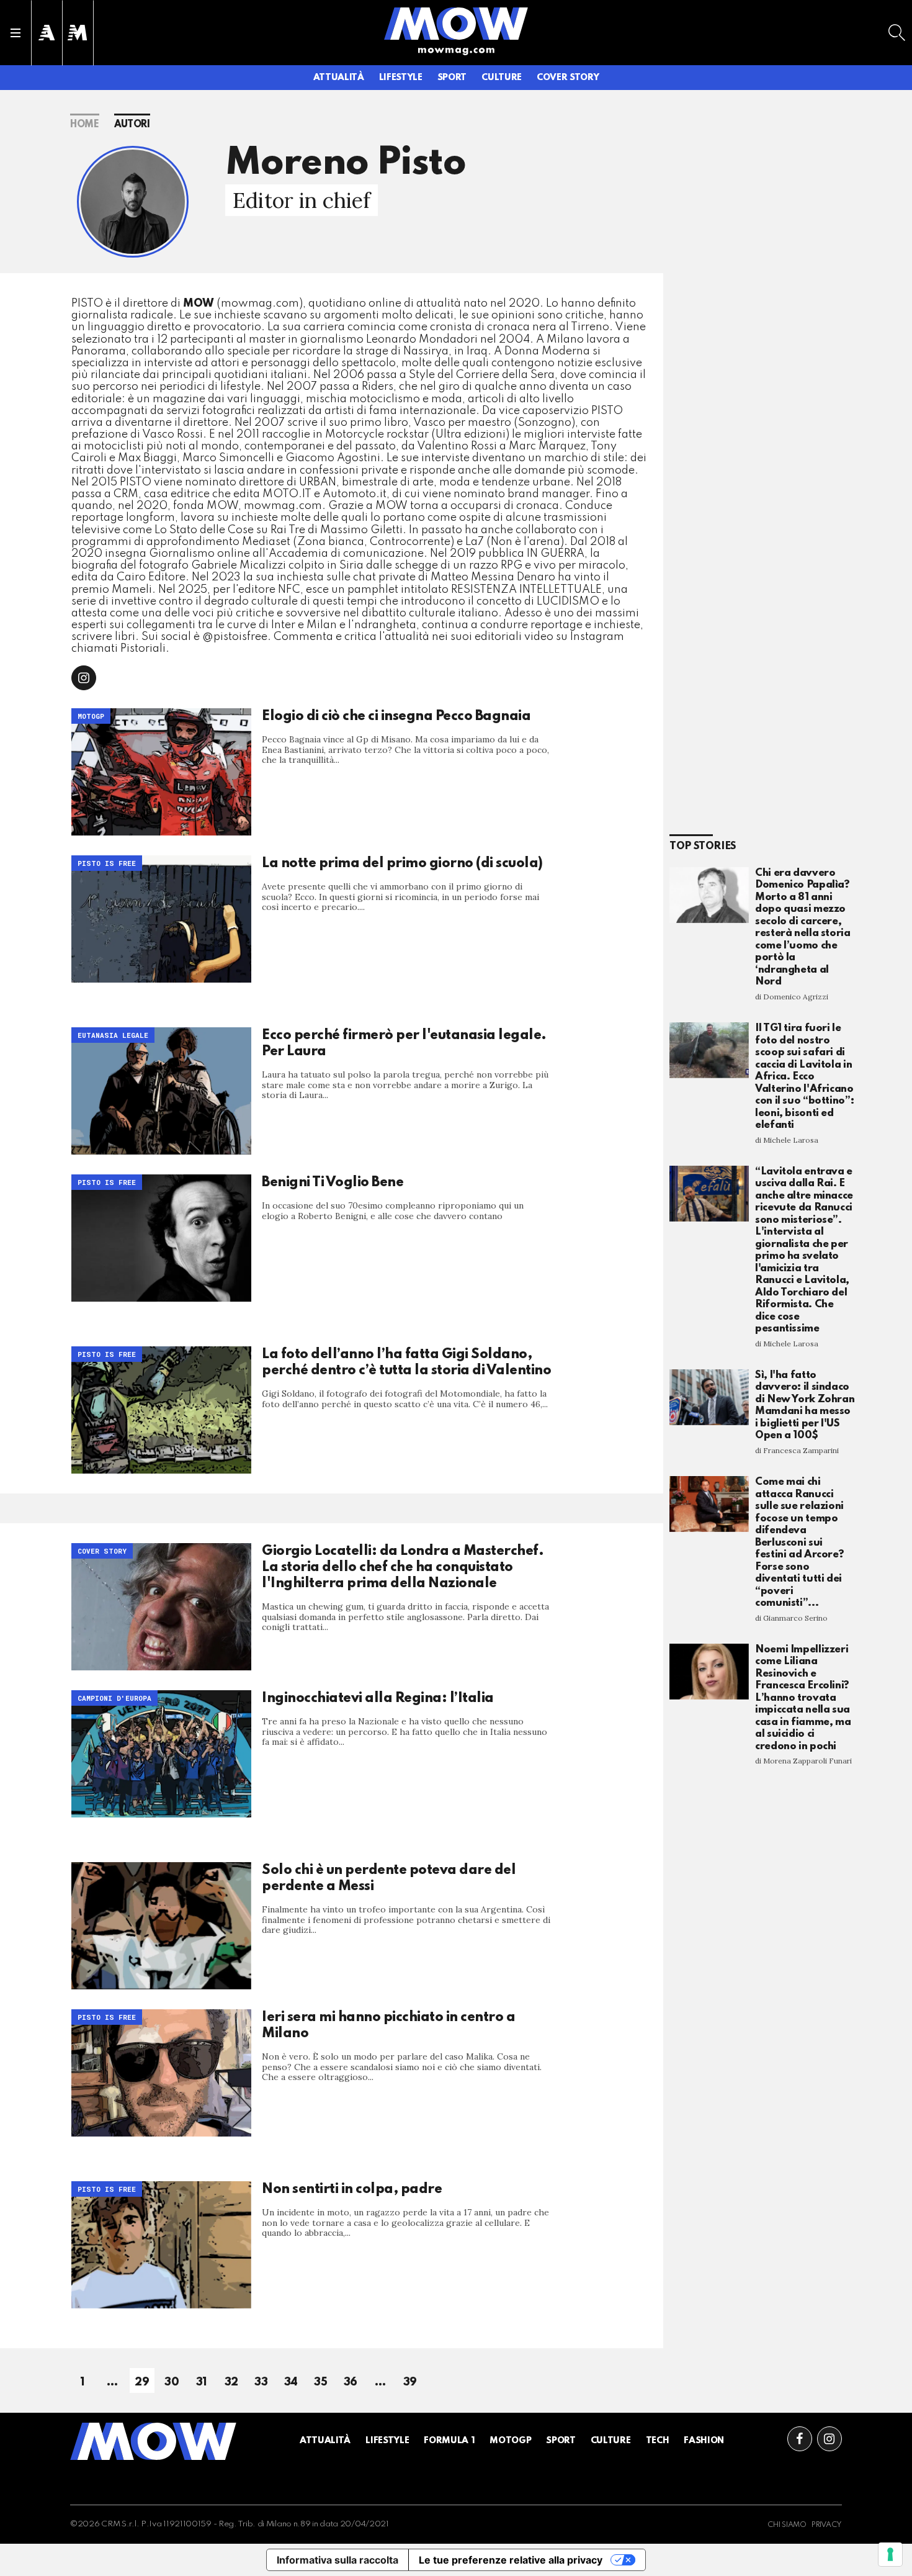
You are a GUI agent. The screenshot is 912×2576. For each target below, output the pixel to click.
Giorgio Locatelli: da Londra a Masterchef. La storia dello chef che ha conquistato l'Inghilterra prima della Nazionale (403, 1567)
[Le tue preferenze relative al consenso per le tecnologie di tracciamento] (890, 2554)
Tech (658, 2441)
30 (172, 2382)
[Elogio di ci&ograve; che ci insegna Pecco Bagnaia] (161, 772)
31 (202, 2382)
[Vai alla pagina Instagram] (829, 2439)
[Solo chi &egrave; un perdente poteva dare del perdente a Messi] (161, 1926)
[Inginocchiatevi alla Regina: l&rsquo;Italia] (161, 1754)
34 (291, 2382)
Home (85, 125)
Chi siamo (787, 2525)
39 (410, 2382)
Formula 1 (449, 2441)
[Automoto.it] (47, 33)
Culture (502, 78)
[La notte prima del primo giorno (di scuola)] (161, 919)
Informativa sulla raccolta (338, 2560)
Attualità (339, 78)
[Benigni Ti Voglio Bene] (161, 1238)
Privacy (827, 2525)
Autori (132, 125)
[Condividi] (84, 678)
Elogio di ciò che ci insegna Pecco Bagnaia (396, 716)
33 (261, 2382)
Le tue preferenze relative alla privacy (511, 2560)
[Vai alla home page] (456, 23)
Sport (452, 78)
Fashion (704, 2441)
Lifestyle (401, 78)
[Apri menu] (16, 33)
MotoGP (510, 2441)
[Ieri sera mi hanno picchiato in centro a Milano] (161, 2073)
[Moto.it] (78, 33)
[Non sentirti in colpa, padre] (161, 2245)
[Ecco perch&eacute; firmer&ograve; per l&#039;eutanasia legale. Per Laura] (161, 1091)
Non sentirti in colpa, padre (352, 2189)
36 (351, 2382)
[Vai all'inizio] (153, 2441)
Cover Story (568, 78)
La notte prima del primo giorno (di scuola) (402, 863)
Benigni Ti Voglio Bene (333, 1182)
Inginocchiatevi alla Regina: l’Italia (378, 1698)
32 (231, 2382)
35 (320, 2382)
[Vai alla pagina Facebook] (800, 2439)
